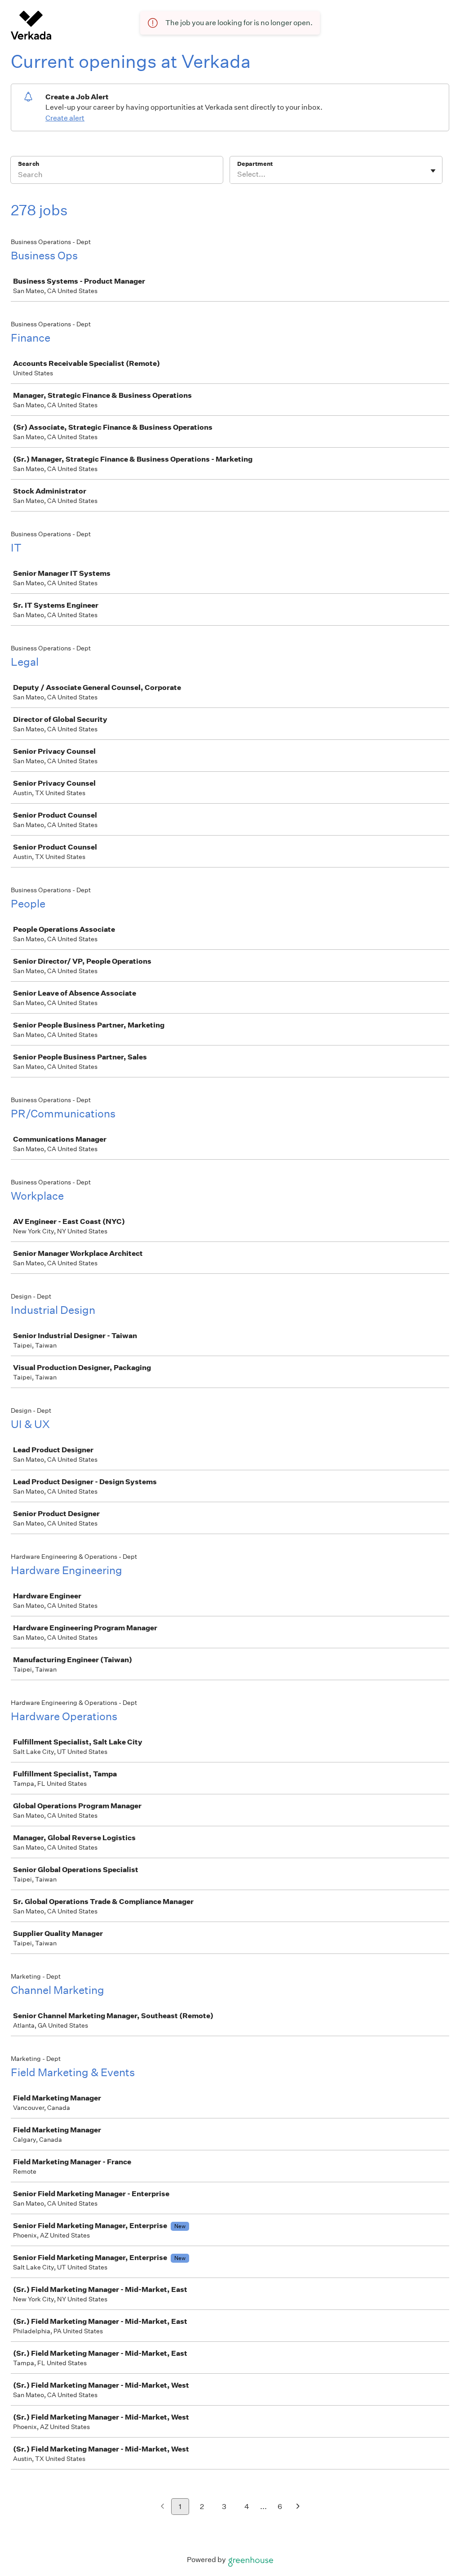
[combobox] (238, 174)
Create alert (65, 118)
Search (29, 164)
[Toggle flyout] (433, 171)
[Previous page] (162, 2507)
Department (255, 164)
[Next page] (298, 2507)
